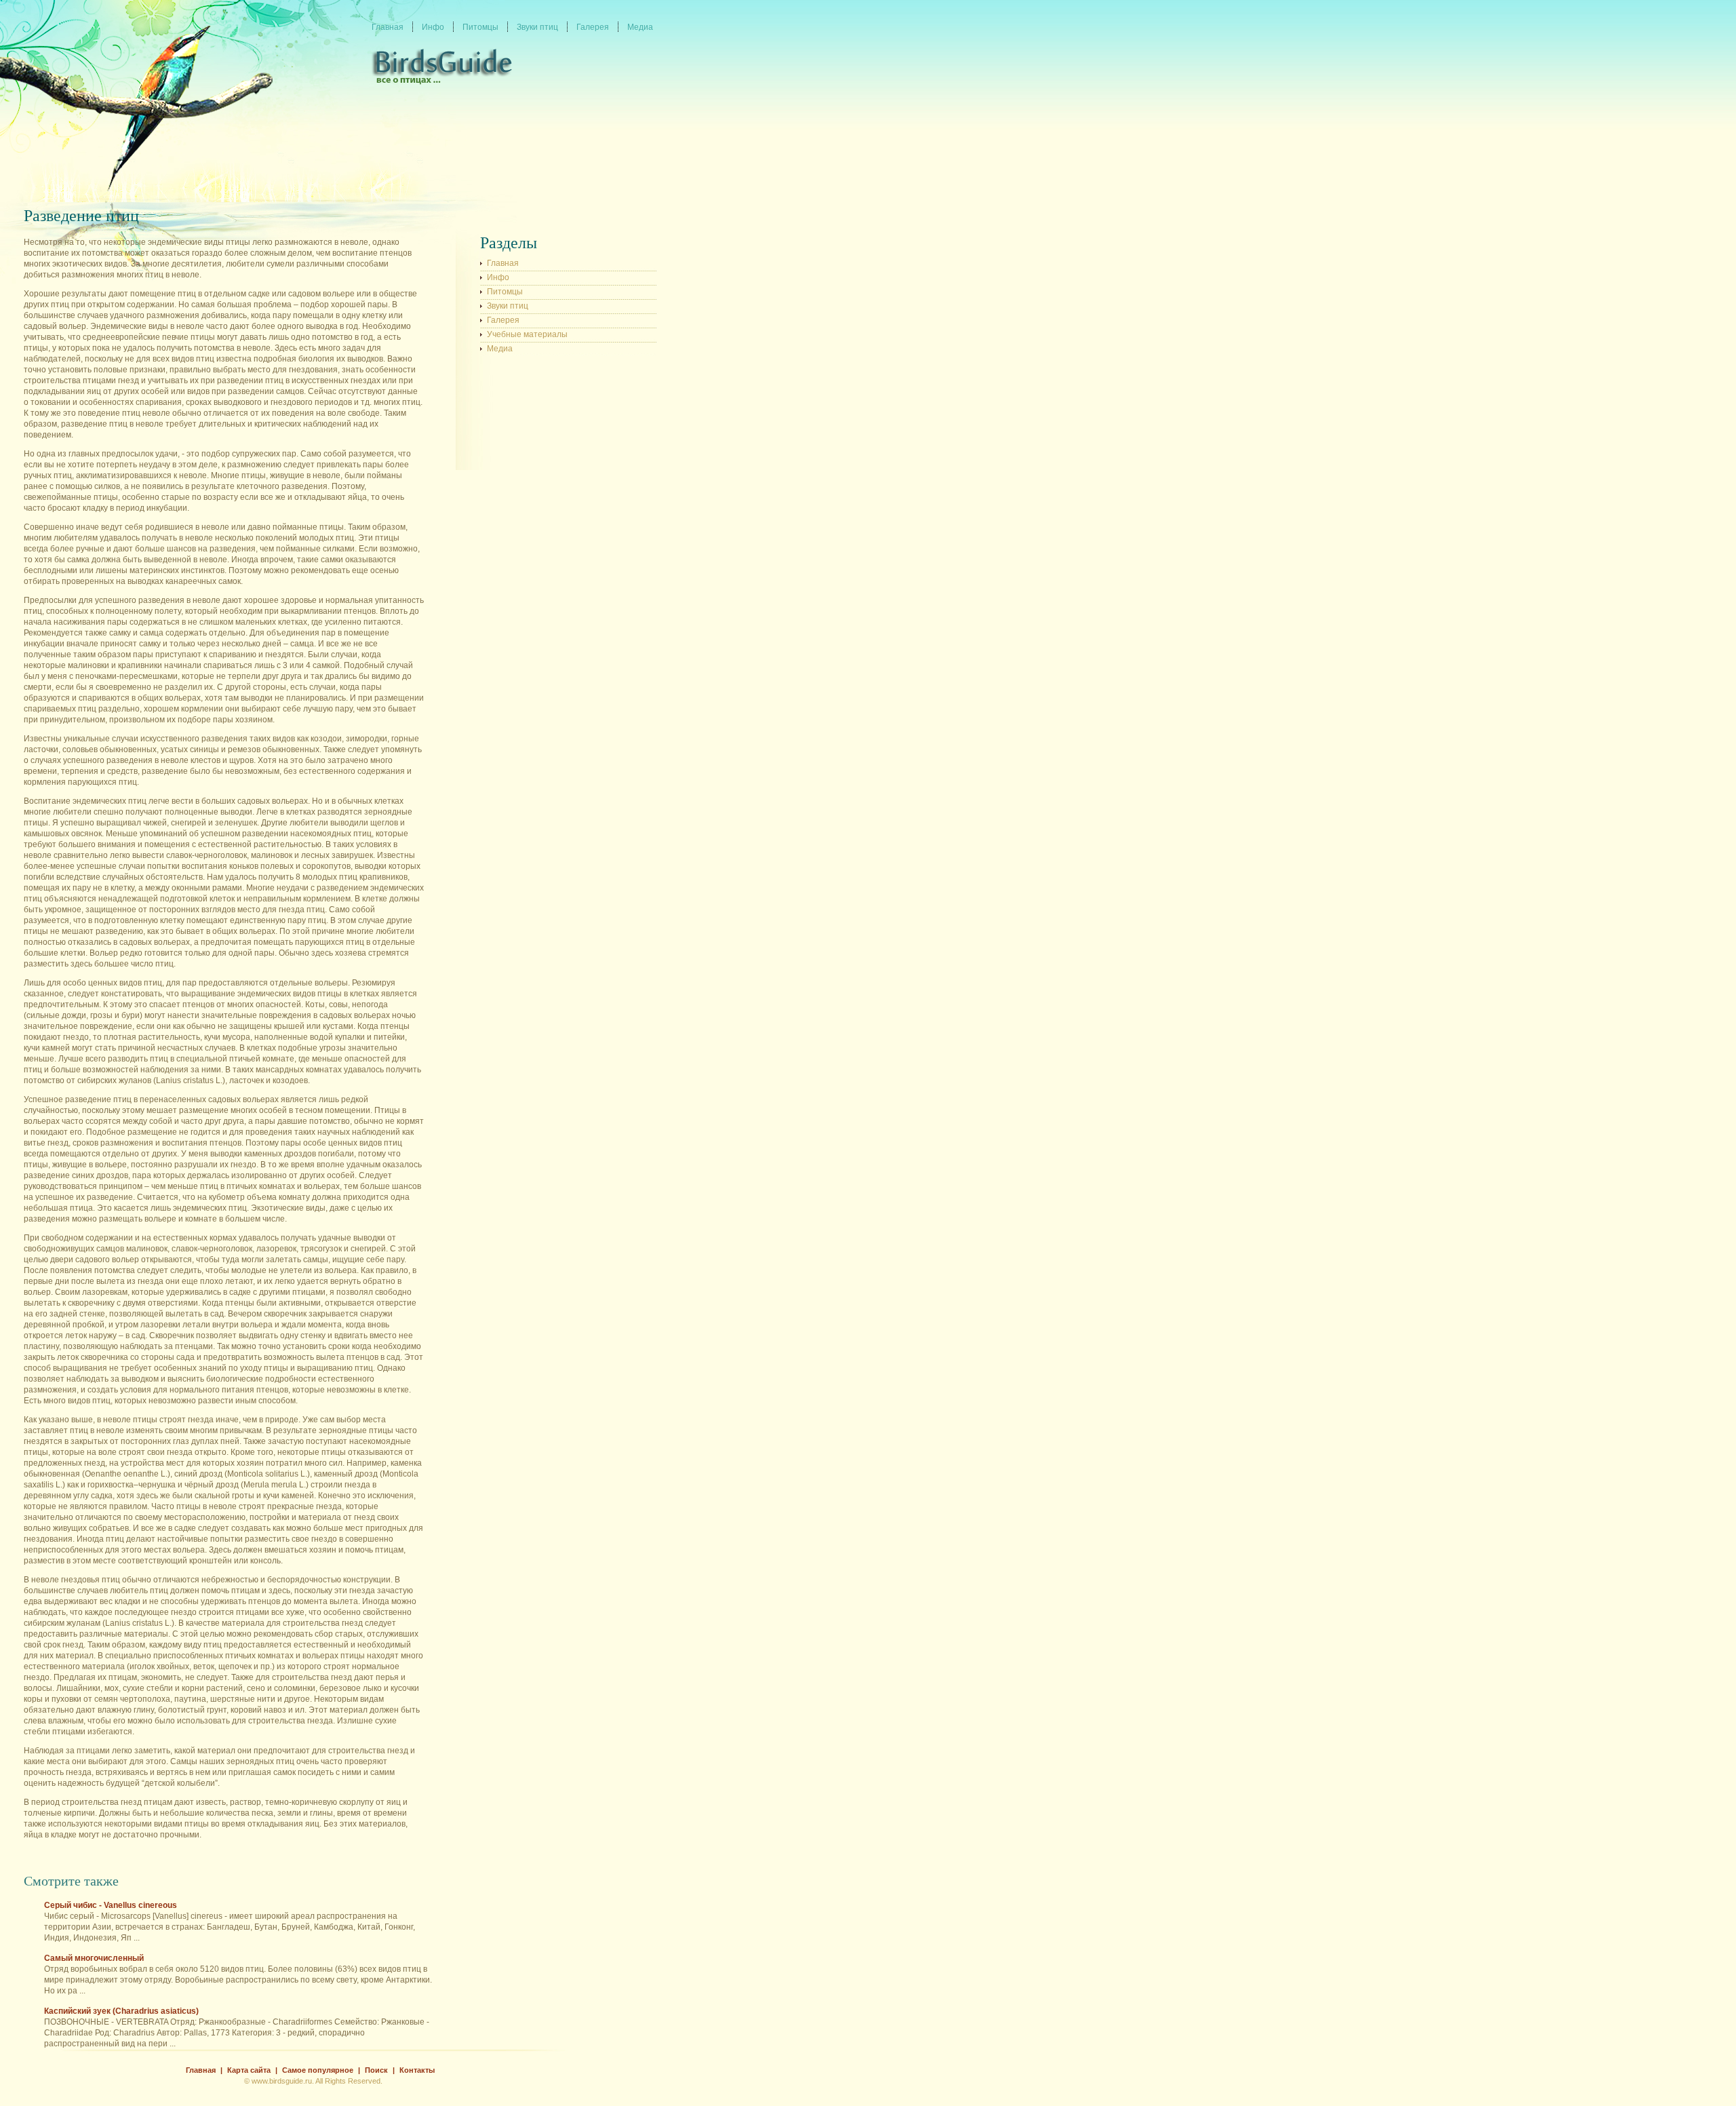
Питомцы (505, 292)
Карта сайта (249, 2070)
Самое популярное (318, 2070)
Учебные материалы (527, 334)
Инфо (498, 277)
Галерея (503, 320)
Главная (503, 263)
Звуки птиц (508, 306)
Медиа (500, 349)
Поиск (376, 2070)
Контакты (417, 2070)
